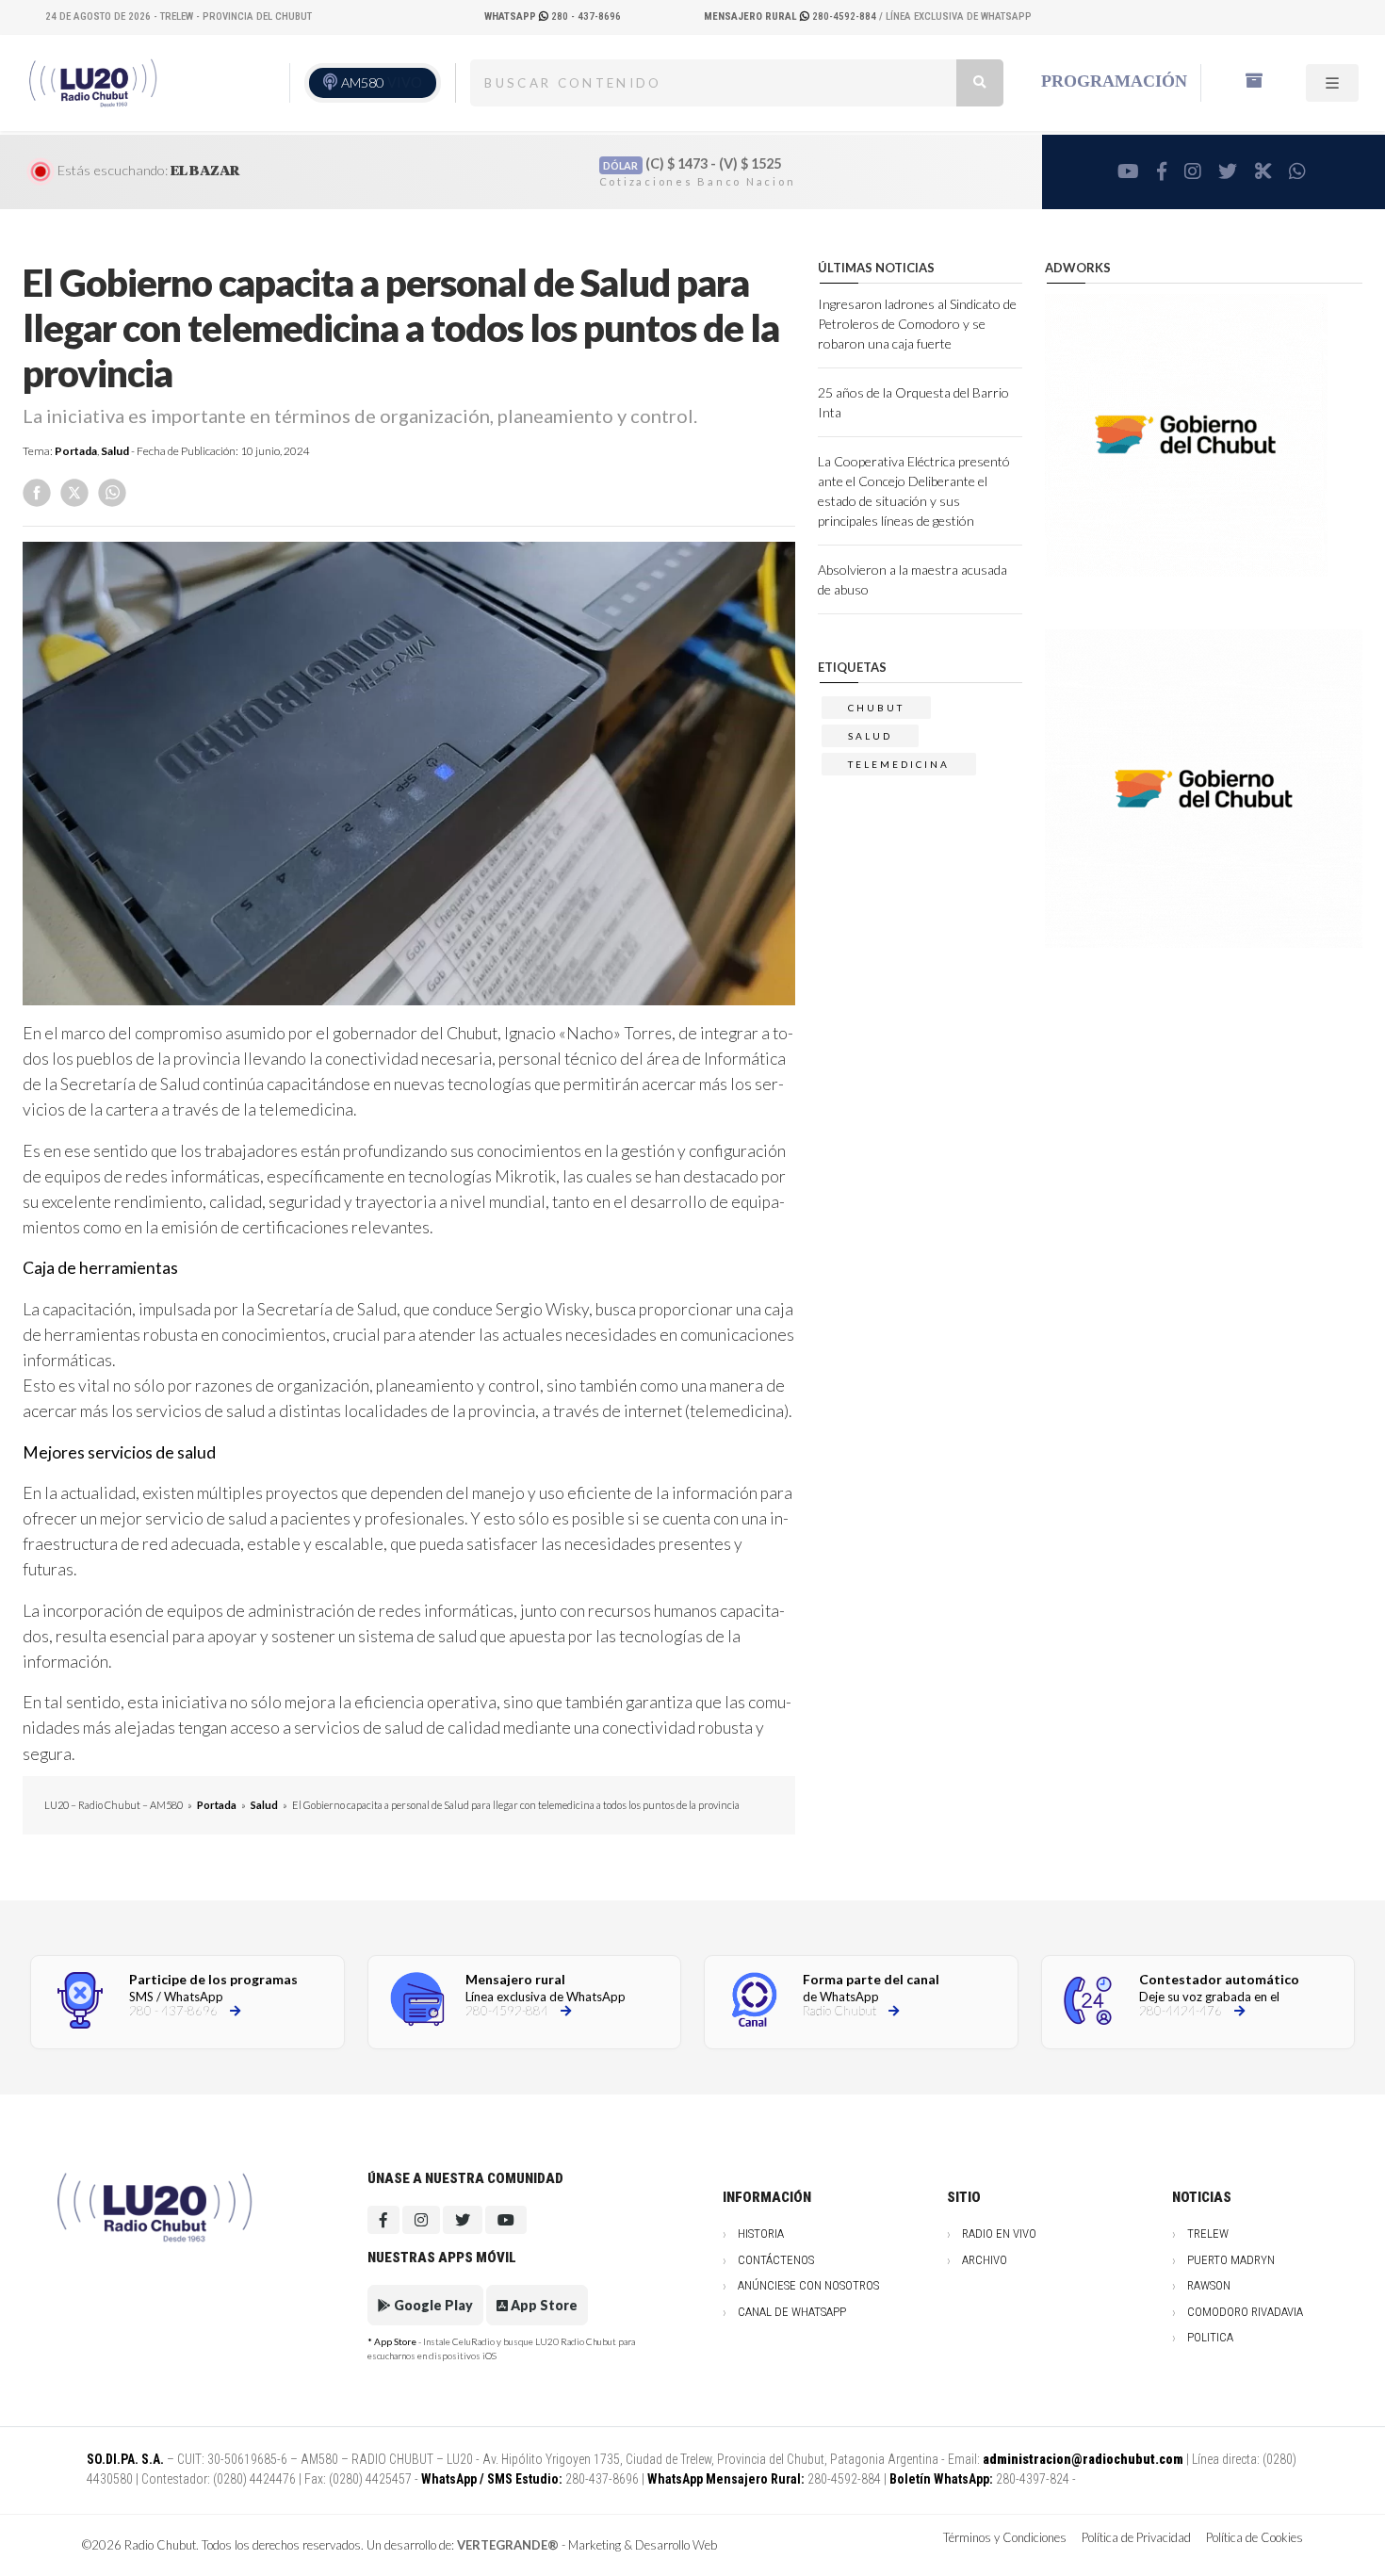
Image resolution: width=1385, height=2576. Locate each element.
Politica (1210, 2337)
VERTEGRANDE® (508, 2545)
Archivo (985, 2260)
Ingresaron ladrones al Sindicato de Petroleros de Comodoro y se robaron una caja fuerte (917, 324)
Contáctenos (776, 2260)
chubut (876, 708)
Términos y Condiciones (1005, 2537)
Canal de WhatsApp (792, 2312)
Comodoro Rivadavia (1245, 2312)
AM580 (382, 82)
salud (870, 736)
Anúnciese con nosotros (808, 2285)
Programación (1114, 81)
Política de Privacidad (1136, 2537)
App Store (543, 2305)
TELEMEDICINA (899, 764)
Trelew (1208, 2234)
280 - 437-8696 (553, 16)
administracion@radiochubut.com (1083, 2459)
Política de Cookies (1255, 2537)
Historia (761, 2234)
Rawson (1209, 2285)
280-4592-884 (791, 16)
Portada (76, 451)
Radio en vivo (999, 2234)
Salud (115, 451)
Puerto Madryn (1231, 2260)
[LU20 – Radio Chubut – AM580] (95, 82)
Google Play (432, 2305)
